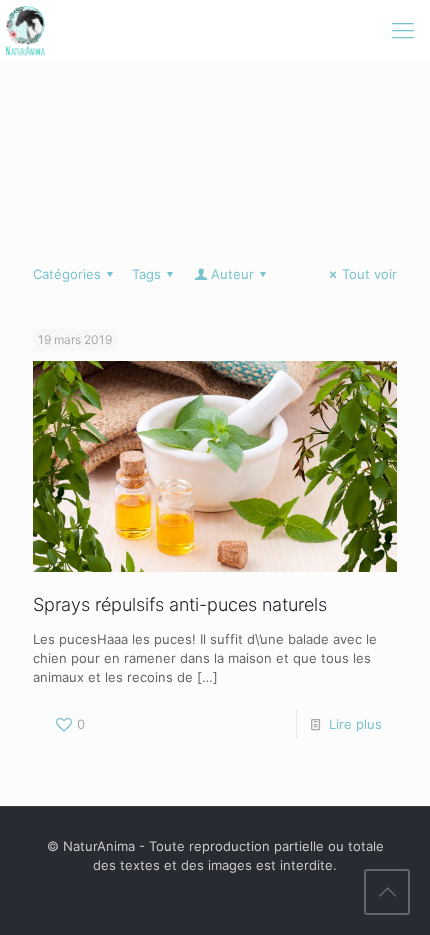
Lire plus (355, 724)
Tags (146, 274)
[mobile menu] (403, 30)
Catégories (67, 274)
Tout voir (369, 274)
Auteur (232, 274)
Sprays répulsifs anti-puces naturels (180, 604)
